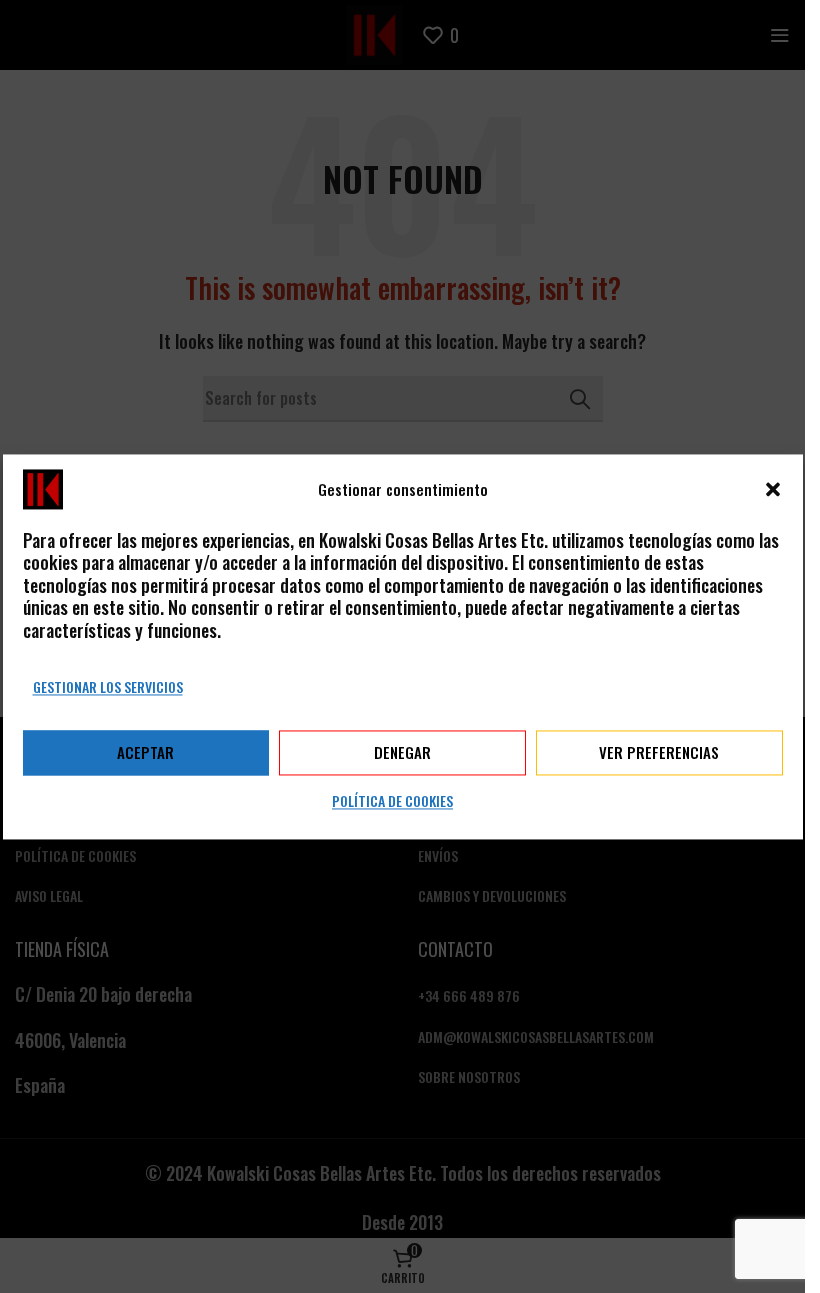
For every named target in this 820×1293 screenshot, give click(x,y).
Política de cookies (392, 800)
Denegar (402, 753)
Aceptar (145, 753)
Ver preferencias (659, 753)
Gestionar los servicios (108, 686)
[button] (773, 489)
